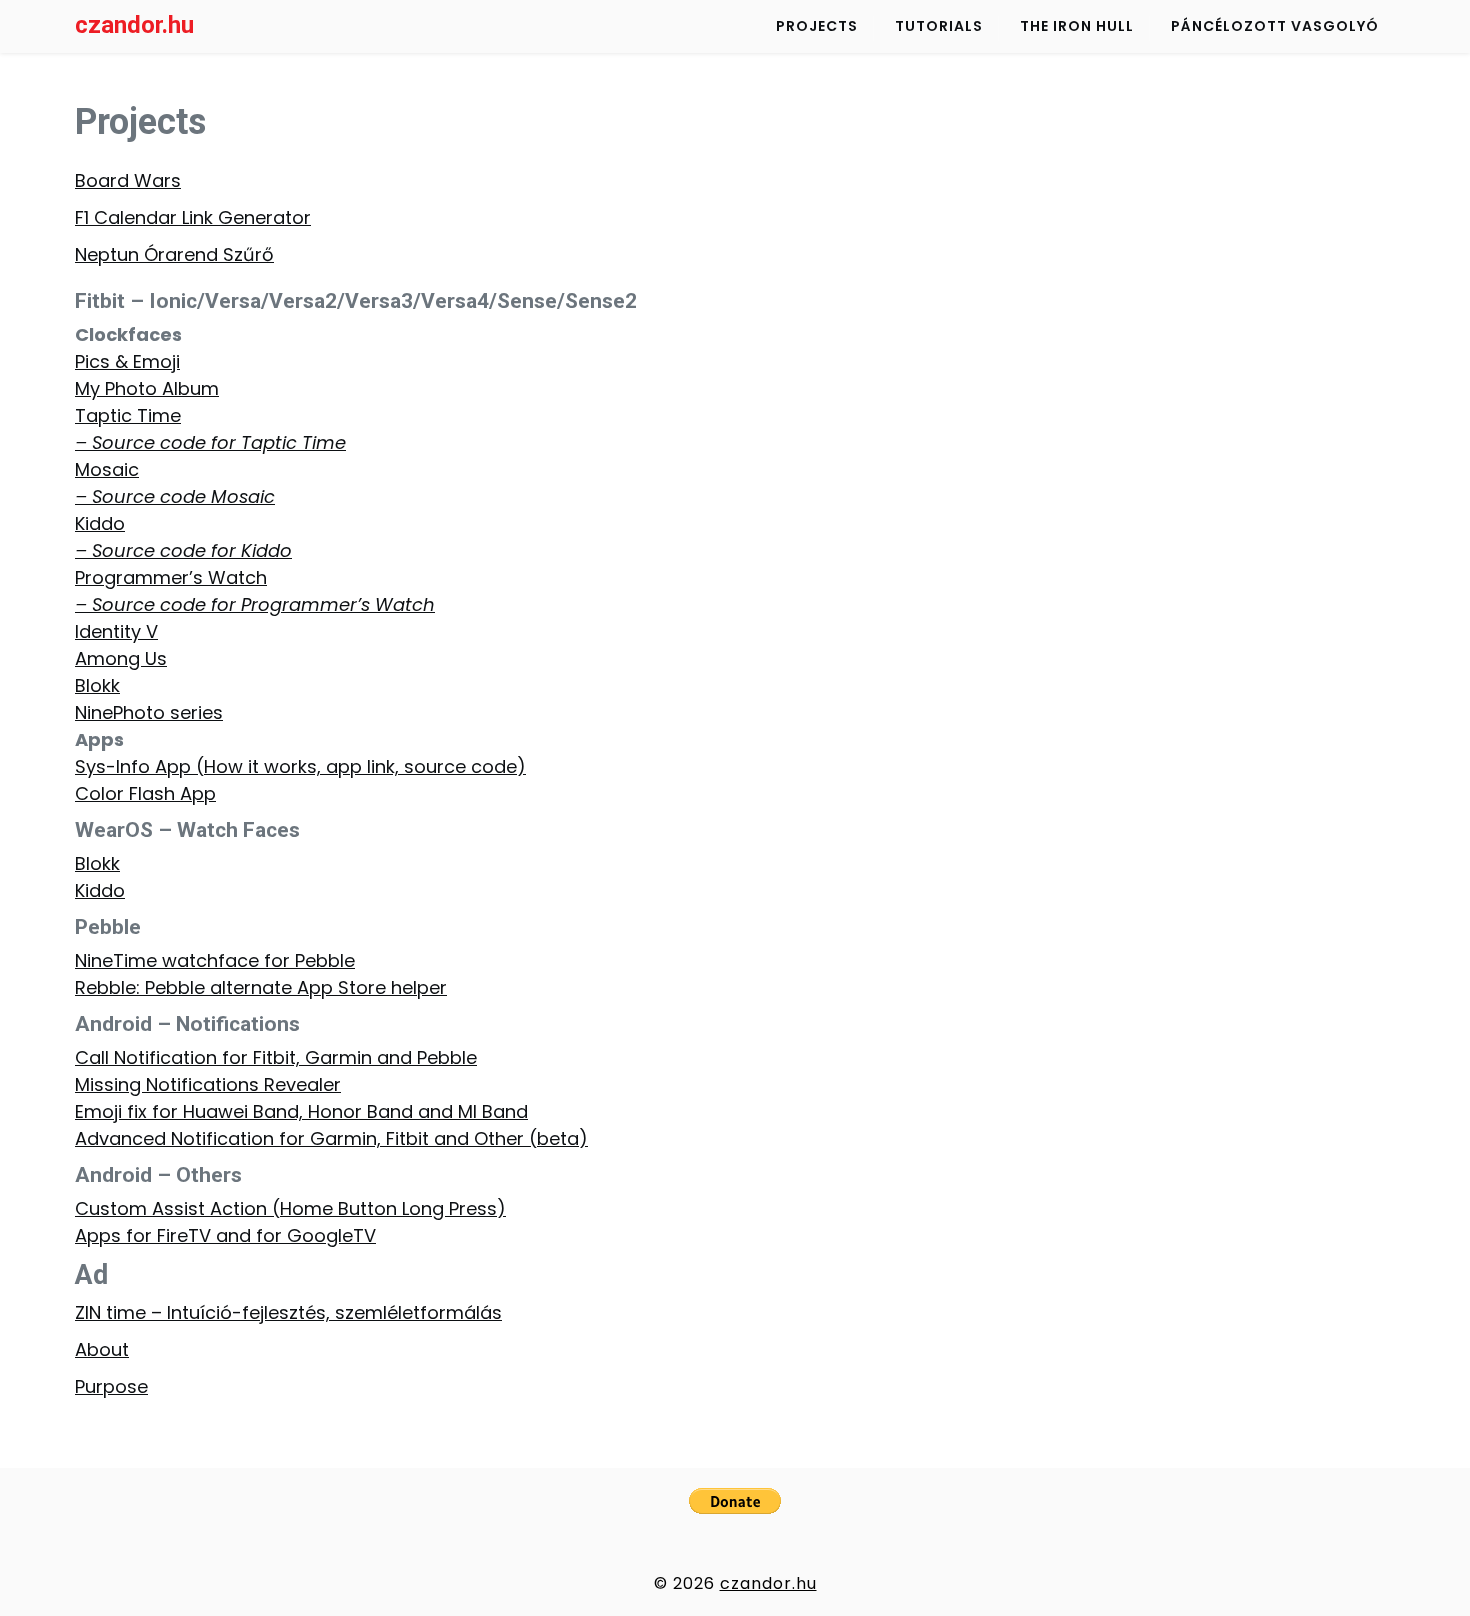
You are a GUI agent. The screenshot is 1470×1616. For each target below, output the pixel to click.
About (102, 1349)
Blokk (97, 685)
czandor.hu (134, 25)
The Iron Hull (1077, 26)
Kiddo (100, 523)
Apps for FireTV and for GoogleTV (225, 1235)
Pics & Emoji (127, 361)
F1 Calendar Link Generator (193, 217)
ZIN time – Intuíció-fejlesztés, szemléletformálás (288, 1312)
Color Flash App (145, 793)
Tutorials (939, 26)
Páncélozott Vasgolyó (1275, 26)
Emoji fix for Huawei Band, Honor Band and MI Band (301, 1111)
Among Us (121, 658)
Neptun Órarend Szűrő (174, 254)
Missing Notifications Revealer (208, 1084)
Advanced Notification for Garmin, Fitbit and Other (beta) (331, 1138)
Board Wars (128, 180)
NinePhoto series (149, 712)
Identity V (116, 631)
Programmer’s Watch (171, 577)
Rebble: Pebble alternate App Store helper (261, 987)
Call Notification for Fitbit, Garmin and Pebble (276, 1057)
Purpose (111, 1386)
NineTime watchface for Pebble (215, 960)
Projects (817, 26)
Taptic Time (128, 415)
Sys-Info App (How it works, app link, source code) (300, 766)
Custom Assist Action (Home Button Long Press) (290, 1208)
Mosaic (107, 469)
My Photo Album (147, 388)
